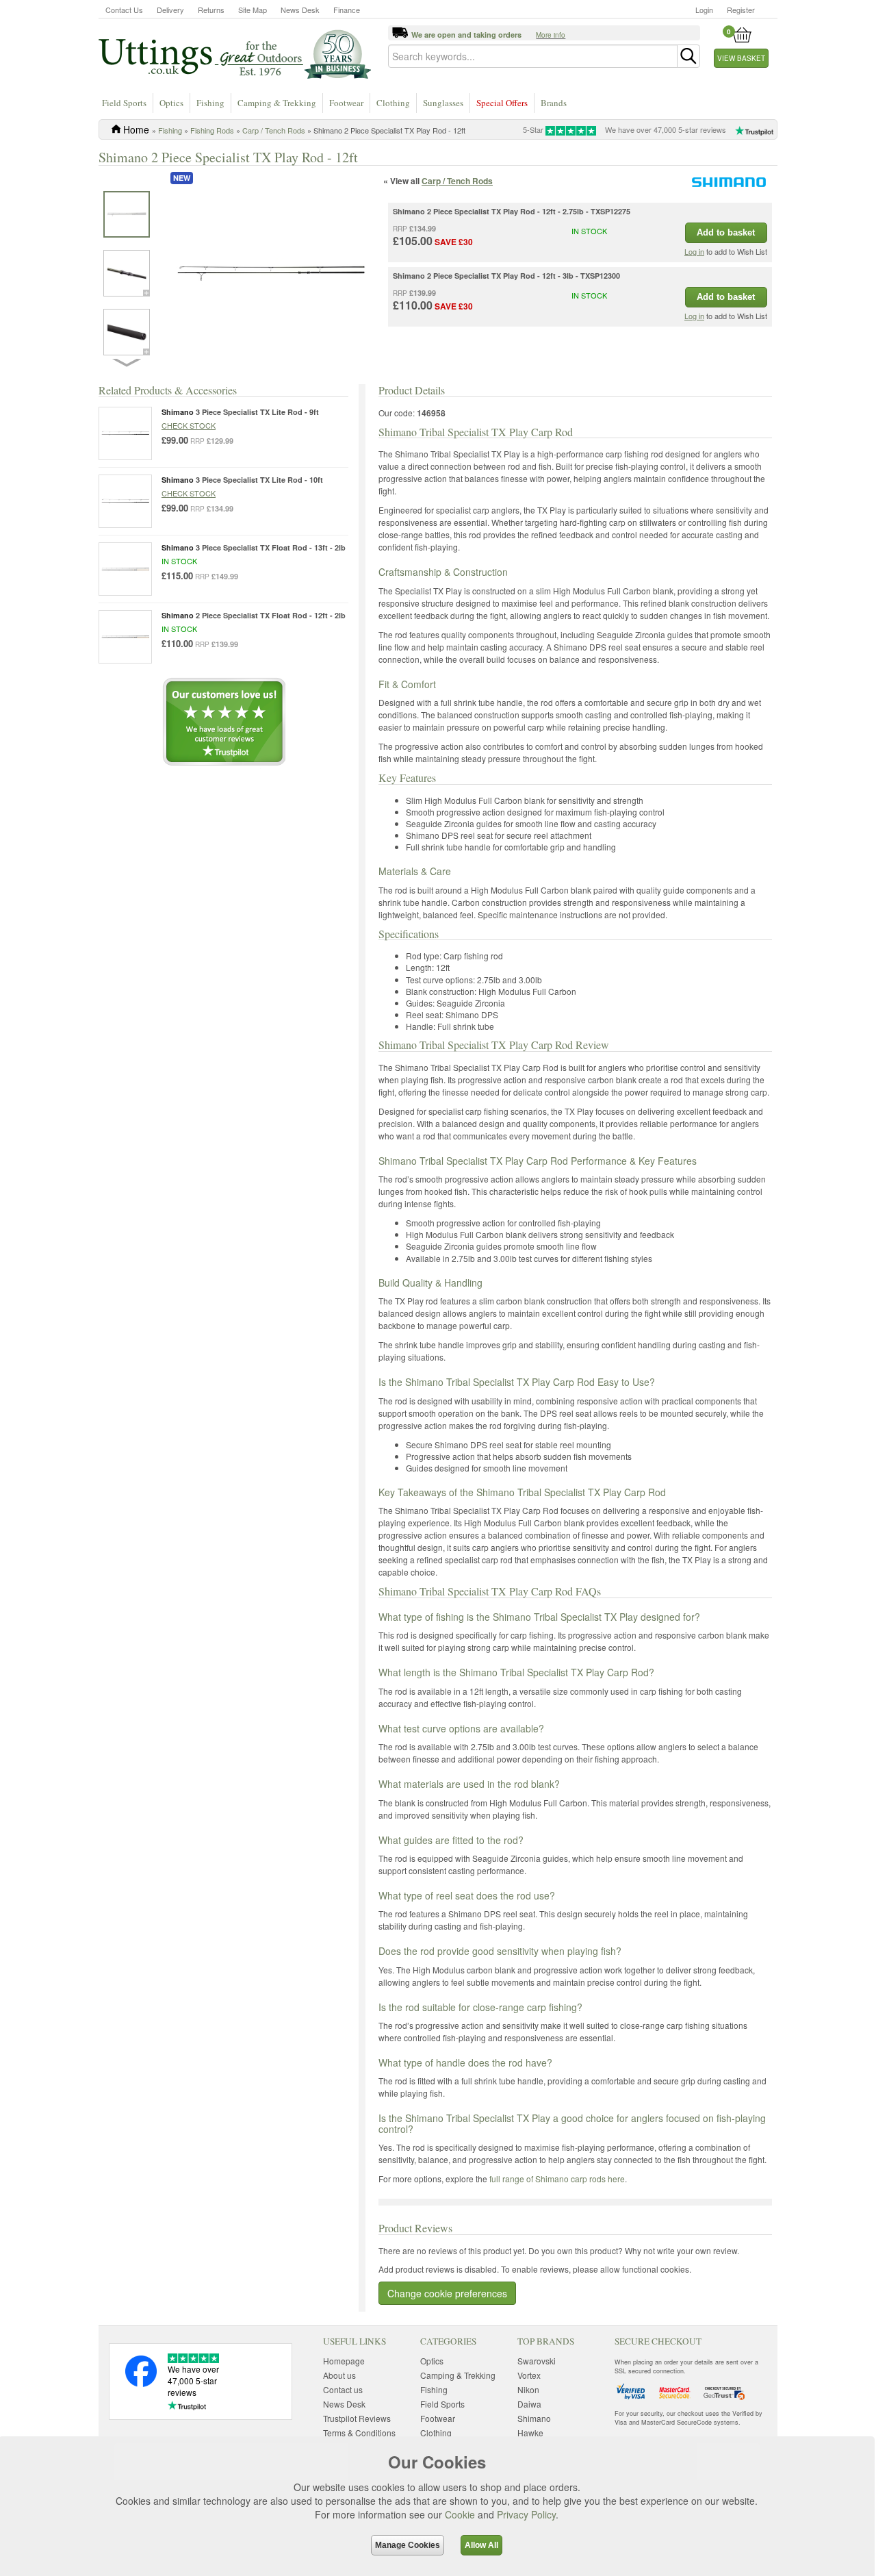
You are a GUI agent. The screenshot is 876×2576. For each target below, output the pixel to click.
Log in (694, 251)
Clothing (393, 103)
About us (339, 2375)
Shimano (534, 2418)
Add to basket (726, 232)
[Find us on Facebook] (141, 2383)
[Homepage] (235, 53)
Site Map (253, 10)
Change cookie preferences (447, 2293)
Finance (347, 10)
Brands (554, 103)
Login (704, 10)
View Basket (741, 58)
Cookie (460, 2514)
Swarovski (537, 2361)
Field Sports (124, 103)
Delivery (170, 10)
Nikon (528, 2389)
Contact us (343, 2389)
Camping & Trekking (277, 103)
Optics (171, 103)
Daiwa (529, 2404)
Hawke (530, 2433)
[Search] (688, 56)
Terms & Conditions (359, 2433)
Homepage (344, 2361)
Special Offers (502, 103)
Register (741, 10)
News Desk (300, 10)
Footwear (346, 103)
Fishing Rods (212, 130)
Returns (211, 10)
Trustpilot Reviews (357, 2418)
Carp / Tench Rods (274, 130)
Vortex (529, 2375)
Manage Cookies (408, 2545)
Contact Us (124, 10)
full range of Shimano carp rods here (557, 2179)
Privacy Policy (526, 2514)
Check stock (189, 425)
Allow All (481, 2545)
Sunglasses (443, 103)
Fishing (210, 103)
